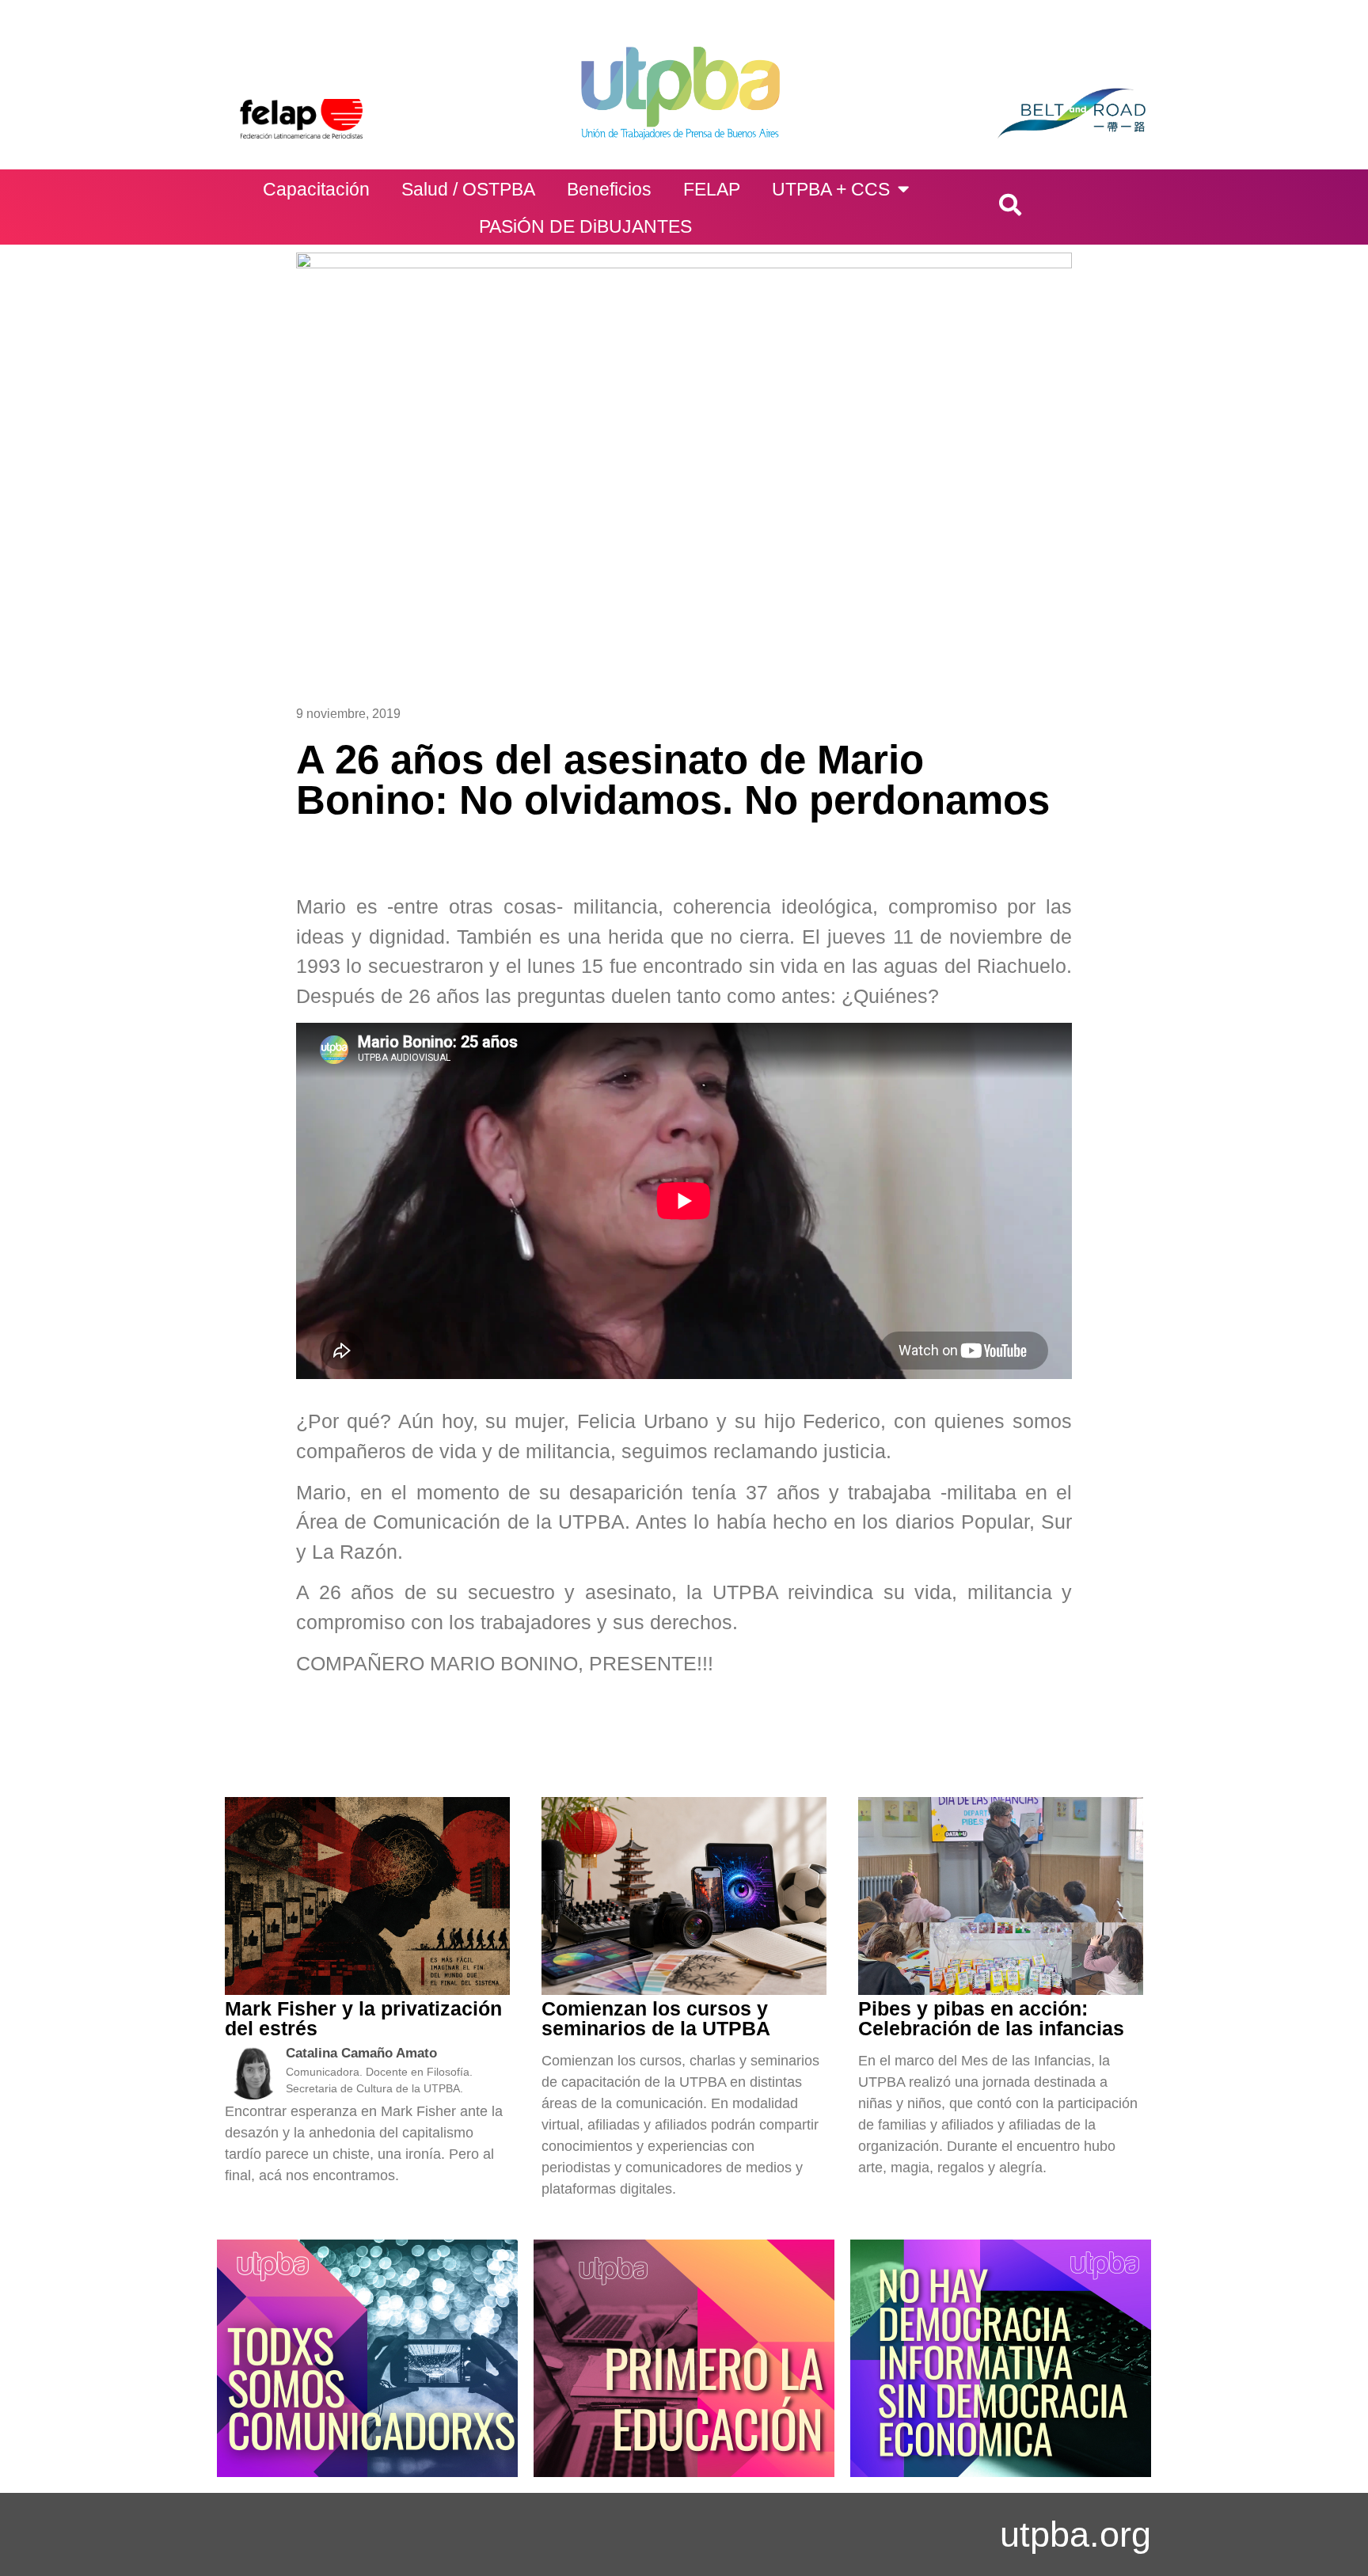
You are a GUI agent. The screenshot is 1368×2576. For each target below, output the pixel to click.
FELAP (712, 189)
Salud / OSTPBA (468, 189)
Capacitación (316, 189)
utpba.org (1075, 2534)
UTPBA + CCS (831, 189)
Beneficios (609, 189)
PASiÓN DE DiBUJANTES (585, 226)
